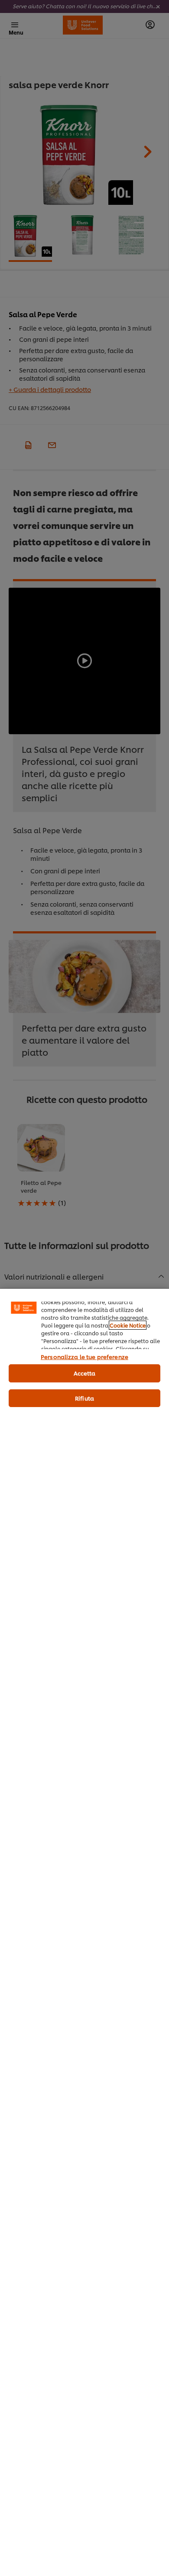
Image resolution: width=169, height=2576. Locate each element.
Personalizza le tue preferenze (84, 1356)
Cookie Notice (128, 1325)
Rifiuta (84, 1398)
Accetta (85, 1373)
